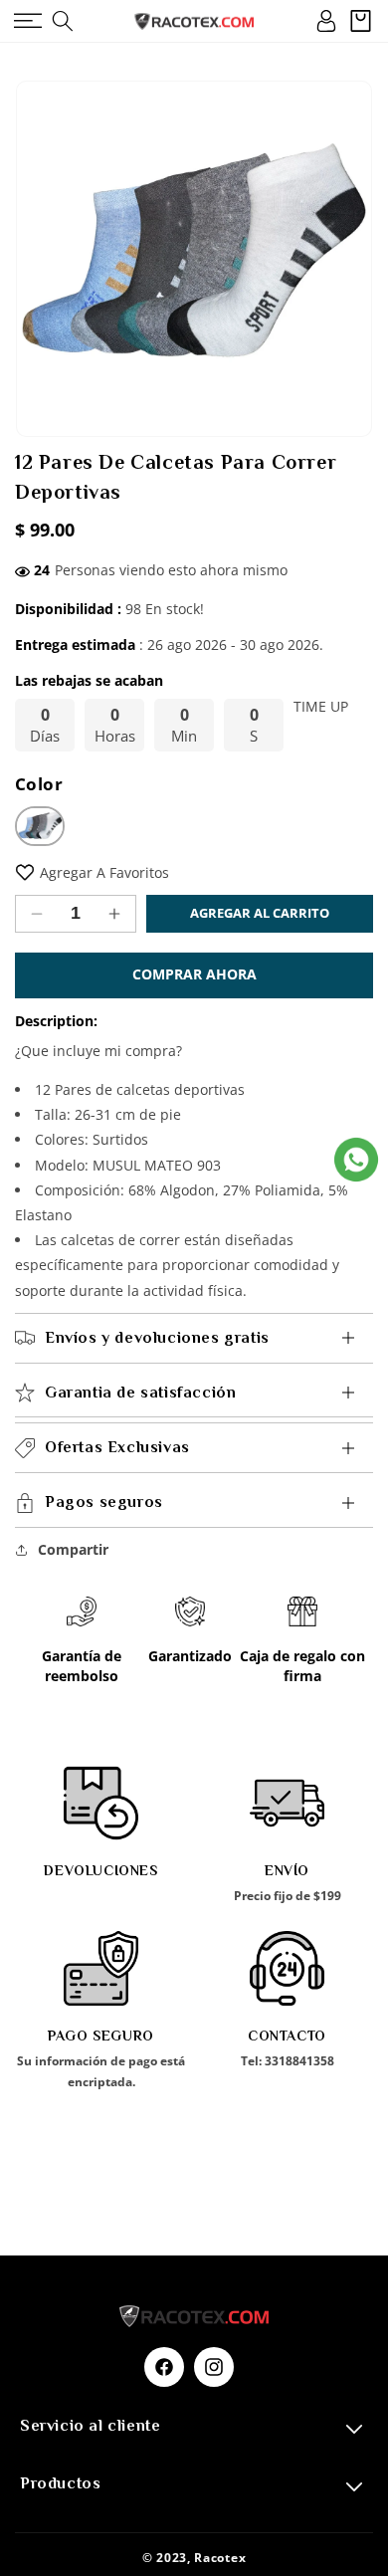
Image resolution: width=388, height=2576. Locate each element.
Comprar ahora (194, 974)
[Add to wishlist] (25, 872)
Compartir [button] (73, 1549)
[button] (27, 21)
